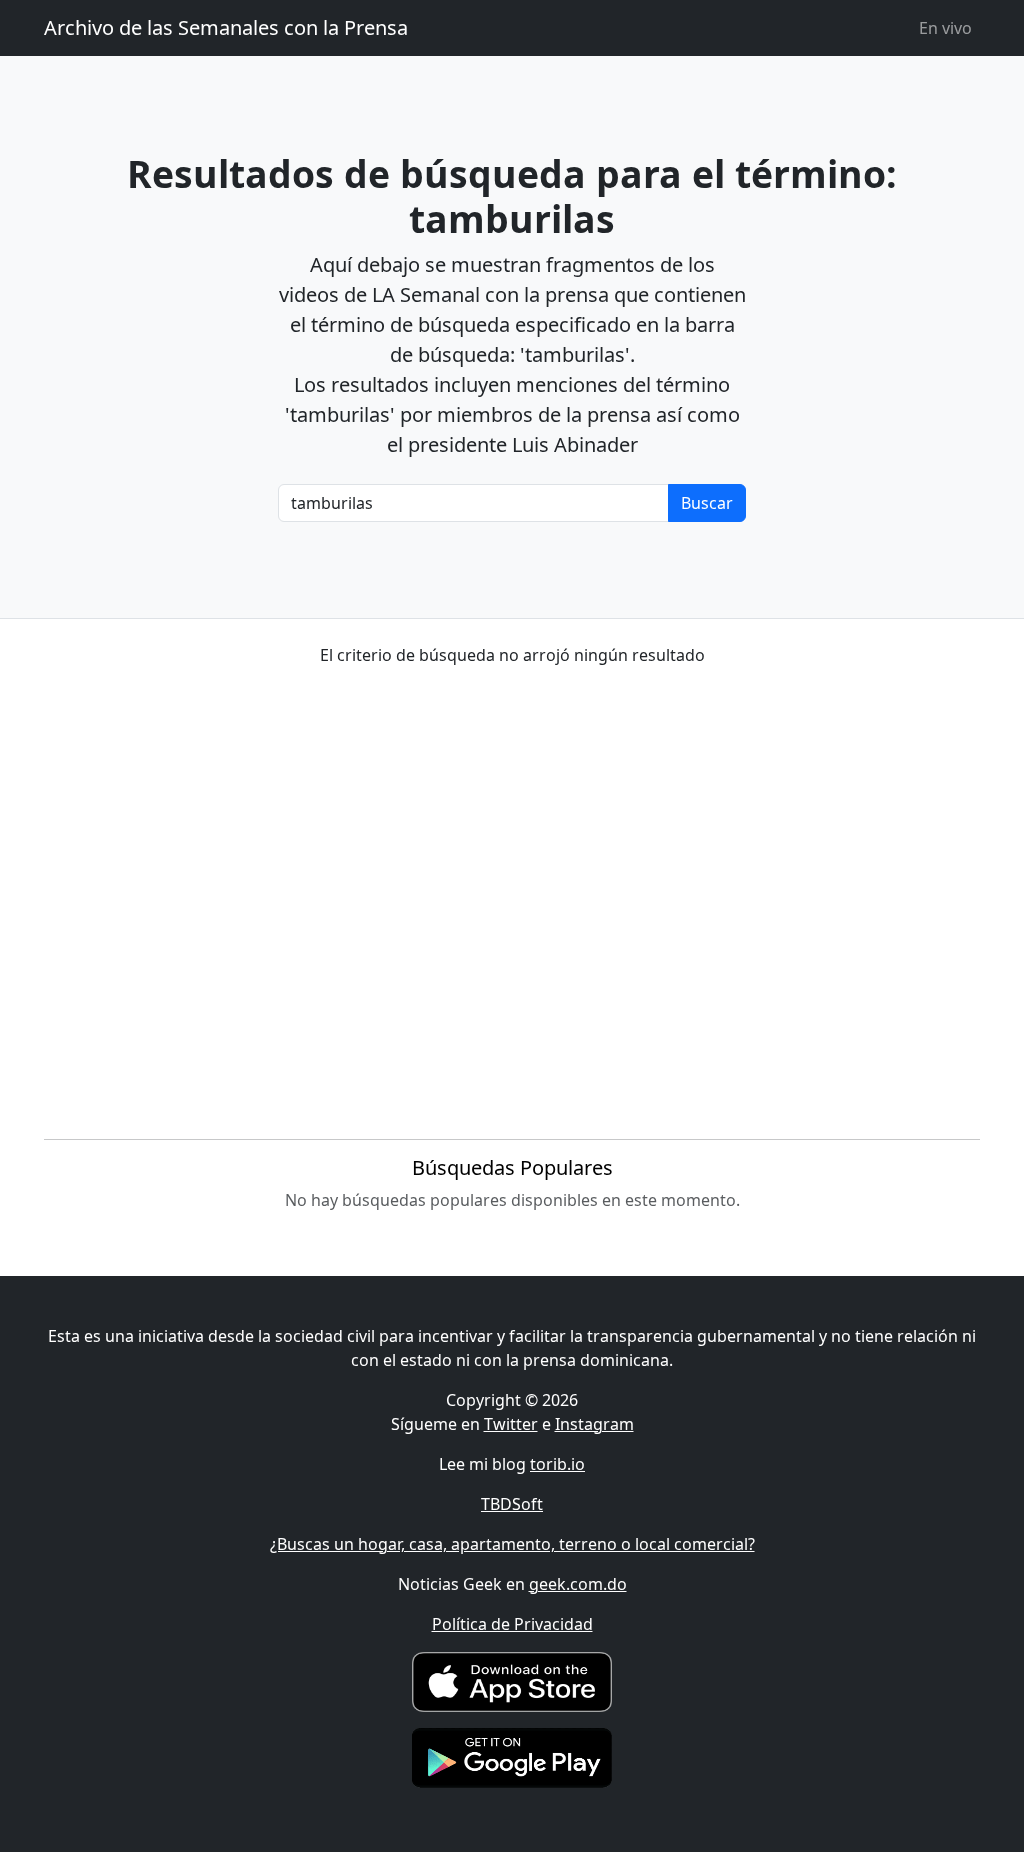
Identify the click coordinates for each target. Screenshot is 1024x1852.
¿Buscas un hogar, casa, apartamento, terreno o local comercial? (512, 1544)
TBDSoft (512, 1504)
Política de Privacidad (512, 1624)
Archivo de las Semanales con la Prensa (226, 27)
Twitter (511, 1424)
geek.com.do (578, 1584)
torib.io (557, 1464)
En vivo (945, 28)
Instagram (594, 1424)
